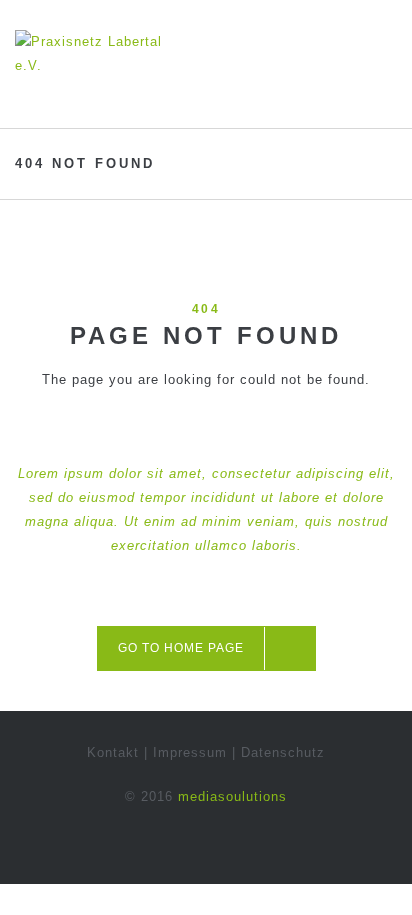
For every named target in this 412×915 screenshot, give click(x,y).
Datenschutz (283, 752)
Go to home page (181, 648)
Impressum (190, 752)
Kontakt (113, 752)
